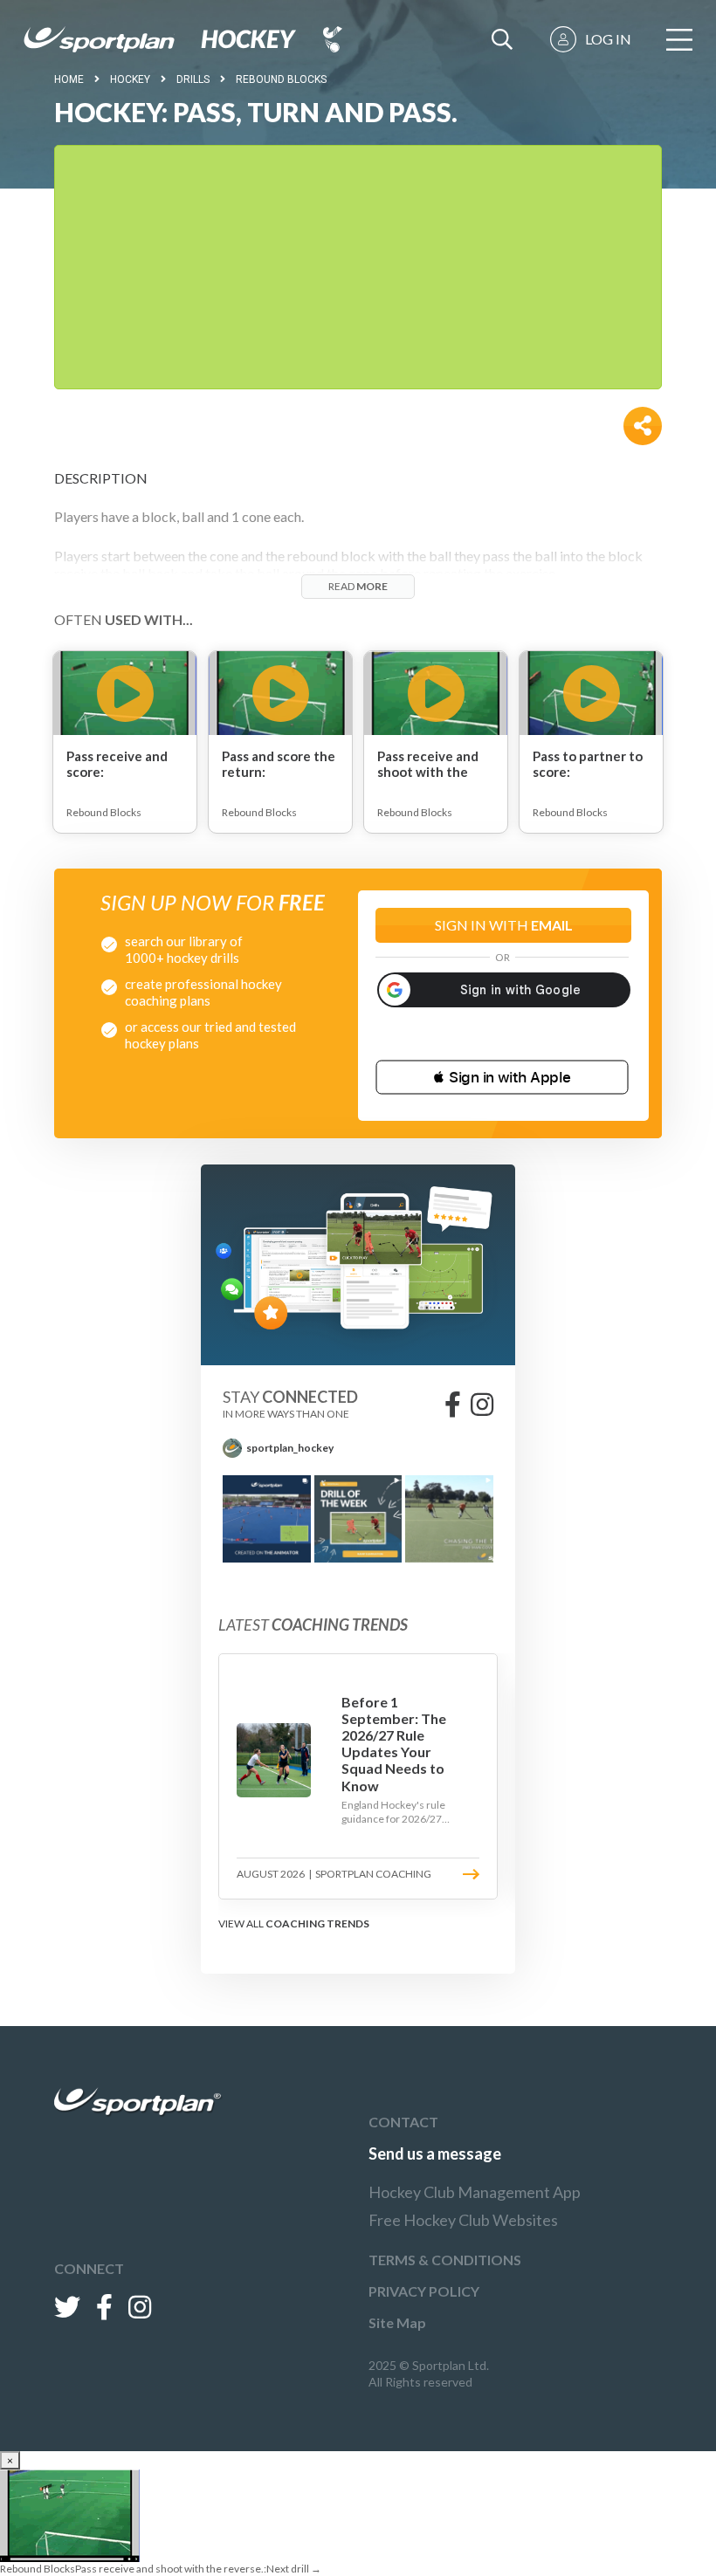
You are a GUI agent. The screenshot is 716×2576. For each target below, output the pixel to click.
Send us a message (435, 2154)
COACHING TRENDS (317, 1923)
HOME (69, 79)
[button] (502, 1077)
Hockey (130, 79)
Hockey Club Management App (475, 2192)
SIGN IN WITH (504, 925)
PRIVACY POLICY (424, 2291)
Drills (193, 79)
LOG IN (608, 39)
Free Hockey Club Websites (463, 2220)
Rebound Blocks (281, 79)
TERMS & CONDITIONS (445, 2260)
